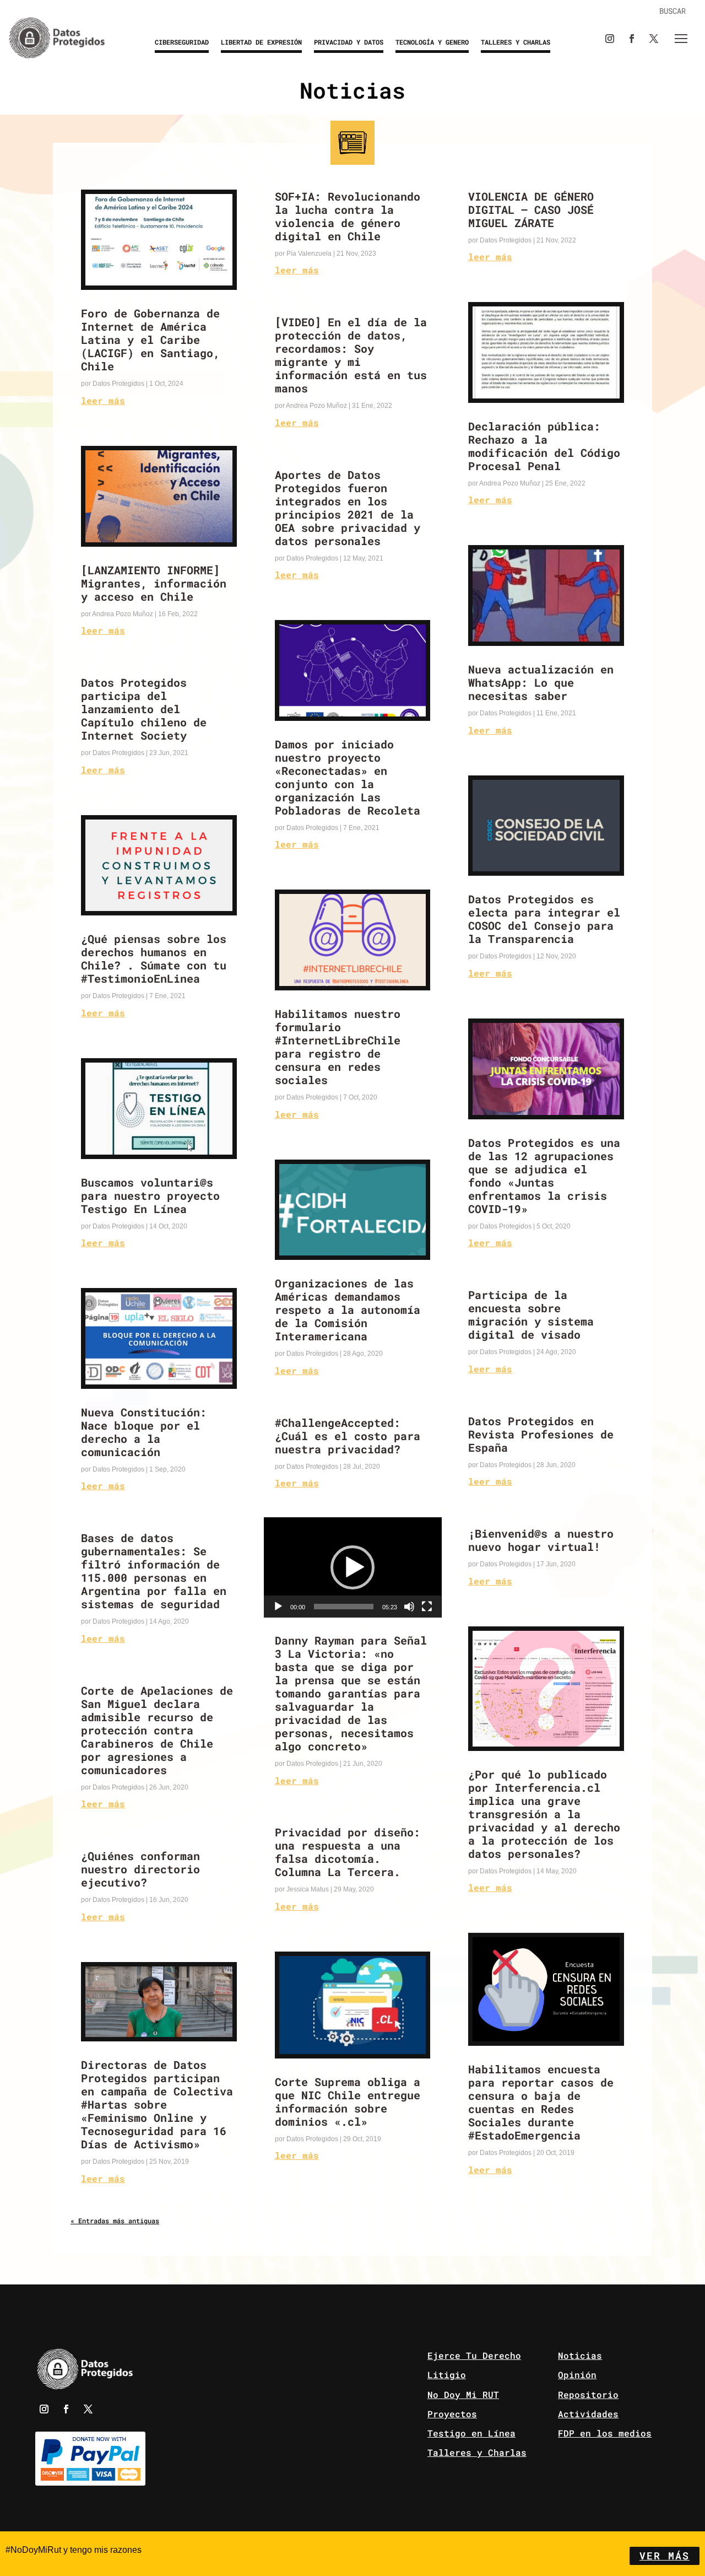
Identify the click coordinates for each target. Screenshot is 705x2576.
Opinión (577, 2375)
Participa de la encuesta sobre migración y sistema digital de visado (531, 1314)
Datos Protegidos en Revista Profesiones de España (541, 1434)
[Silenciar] (409, 1607)
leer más (103, 400)
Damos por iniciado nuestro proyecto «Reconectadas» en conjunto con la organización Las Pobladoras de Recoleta (348, 777)
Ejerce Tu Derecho (474, 2355)
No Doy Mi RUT (463, 2394)
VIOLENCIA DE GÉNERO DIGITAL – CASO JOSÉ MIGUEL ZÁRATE (531, 209)
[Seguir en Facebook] (632, 39)
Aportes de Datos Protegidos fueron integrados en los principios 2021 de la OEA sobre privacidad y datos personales (348, 508)
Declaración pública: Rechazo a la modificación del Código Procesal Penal (544, 446)
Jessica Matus (308, 1889)
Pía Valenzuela (309, 254)
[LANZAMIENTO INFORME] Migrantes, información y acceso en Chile (154, 583)
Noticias (580, 2355)
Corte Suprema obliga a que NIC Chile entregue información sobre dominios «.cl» (348, 2101)
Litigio (447, 2375)
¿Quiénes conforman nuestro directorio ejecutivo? (140, 1869)
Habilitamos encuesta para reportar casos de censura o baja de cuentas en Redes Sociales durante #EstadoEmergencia (541, 2102)
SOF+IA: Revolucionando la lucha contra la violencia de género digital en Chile (348, 216)
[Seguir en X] (654, 39)
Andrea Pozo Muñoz (123, 614)
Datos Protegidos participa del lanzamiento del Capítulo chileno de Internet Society (144, 709)
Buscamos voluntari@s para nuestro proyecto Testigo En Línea (150, 1195)
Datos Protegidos (118, 384)
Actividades (588, 2414)
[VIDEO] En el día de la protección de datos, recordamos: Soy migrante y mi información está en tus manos (351, 355)
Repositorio (588, 2394)
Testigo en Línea (471, 2433)
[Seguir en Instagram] (610, 39)
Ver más (665, 2556)
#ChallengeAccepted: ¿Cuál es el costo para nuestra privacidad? (348, 1436)
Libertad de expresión (261, 42)
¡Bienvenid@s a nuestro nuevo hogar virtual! (541, 1540)
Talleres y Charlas (516, 42)
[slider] (344, 1607)
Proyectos (452, 2414)
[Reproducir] (278, 1607)
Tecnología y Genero (432, 42)
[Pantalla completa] (427, 1607)
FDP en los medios (605, 2433)
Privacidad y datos (349, 42)
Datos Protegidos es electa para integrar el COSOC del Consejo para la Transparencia (544, 919)
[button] (352, 1567)
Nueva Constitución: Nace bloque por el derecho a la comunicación (144, 1432)
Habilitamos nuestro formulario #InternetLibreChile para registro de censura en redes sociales (338, 1047)
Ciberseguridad (182, 42)
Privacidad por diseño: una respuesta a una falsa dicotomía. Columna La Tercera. (348, 1852)
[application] (353, 1567)
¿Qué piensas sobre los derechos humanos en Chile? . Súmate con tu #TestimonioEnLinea (154, 958)
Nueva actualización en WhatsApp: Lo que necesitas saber (541, 682)
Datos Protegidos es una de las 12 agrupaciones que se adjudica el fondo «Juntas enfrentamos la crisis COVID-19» (544, 1176)
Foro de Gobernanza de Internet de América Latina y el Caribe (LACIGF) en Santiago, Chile (150, 339)
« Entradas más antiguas (115, 2221)
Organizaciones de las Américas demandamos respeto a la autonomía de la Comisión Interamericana (348, 1309)
